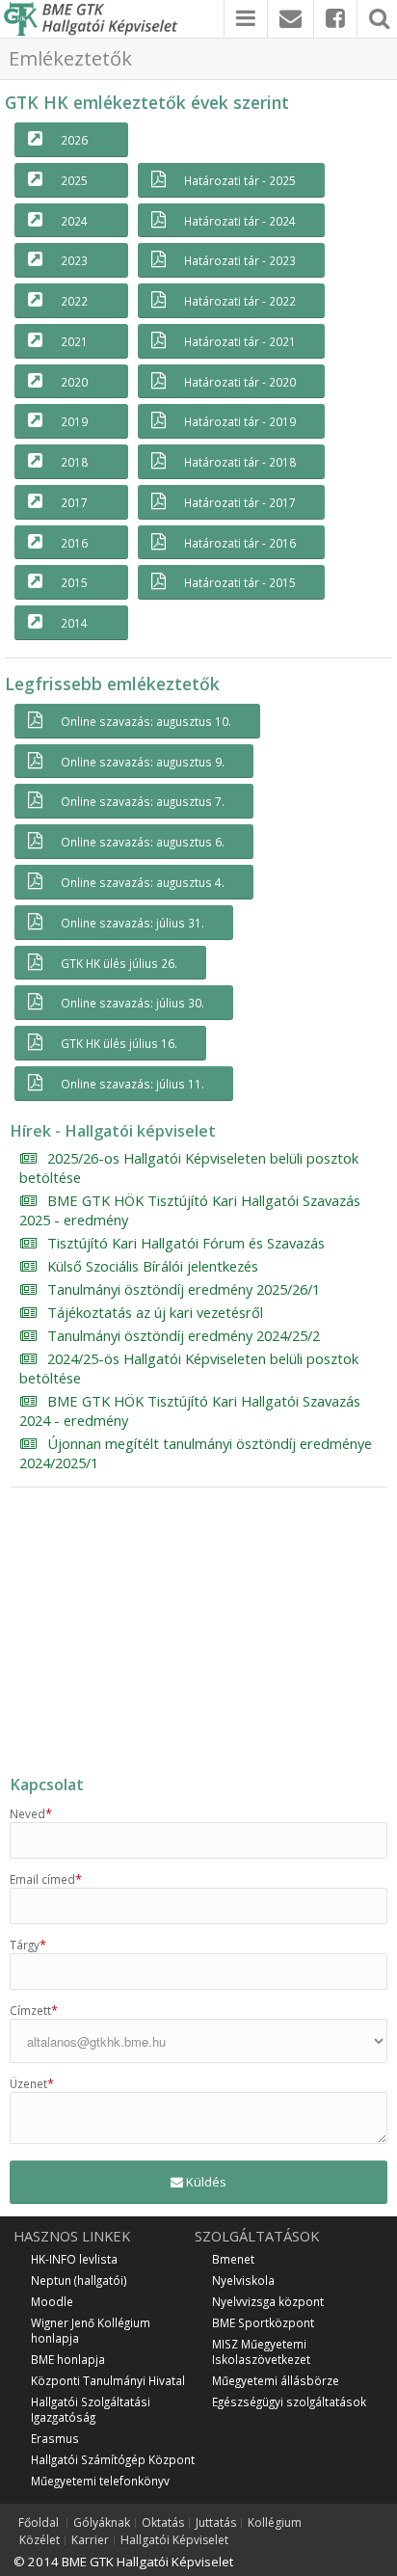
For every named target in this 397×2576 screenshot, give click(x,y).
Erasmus (55, 2438)
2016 (74, 543)
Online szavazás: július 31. (132, 923)
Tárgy (28, 1945)
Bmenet (233, 2259)
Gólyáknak (102, 2523)
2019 (74, 421)
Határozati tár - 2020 (240, 382)
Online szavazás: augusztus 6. (143, 842)
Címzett (34, 2010)
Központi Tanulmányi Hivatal (108, 2380)
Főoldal (39, 2523)
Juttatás (216, 2523)
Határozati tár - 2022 (240, 301)
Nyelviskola (243, 2280)
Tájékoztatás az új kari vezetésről (155, 1312)
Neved (31, 1813)
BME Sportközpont (263, 2322)
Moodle (52, 2301)
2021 (74, 341)
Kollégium (275, 2523)
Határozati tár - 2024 (240, 221)
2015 (74, 582)
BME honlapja (68, 2359)
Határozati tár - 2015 (240, 582)
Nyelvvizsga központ (268, 2301)
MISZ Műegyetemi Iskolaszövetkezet (261, 2351)
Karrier (90, 2540)
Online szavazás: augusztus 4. (143, 882)
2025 (74, 180)
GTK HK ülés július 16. (119, 1043)
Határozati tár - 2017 (240, 502)
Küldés (205, 2182)
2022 (74, 301)
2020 (74, 382)
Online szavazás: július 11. (132, 1084)
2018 (74, 462)
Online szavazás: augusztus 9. (143, 762)
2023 (74, 260)
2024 (74, 221)
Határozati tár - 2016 (240, 543)
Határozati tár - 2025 (240, 180)
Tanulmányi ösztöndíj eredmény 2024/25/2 (184, 1335)
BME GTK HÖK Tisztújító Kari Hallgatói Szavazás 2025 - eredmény (190, 1210)
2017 (74, 502)
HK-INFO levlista (74, 2259)
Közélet (40, 2540)
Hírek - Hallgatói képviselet (113, 1131)
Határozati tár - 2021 (240, 341)
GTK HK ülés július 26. (119, 963)
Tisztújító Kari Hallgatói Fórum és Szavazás (186, 1243)
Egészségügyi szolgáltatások (289, 2402)
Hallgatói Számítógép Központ (113, 2459)
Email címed (46, 1879)
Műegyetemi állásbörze (276, 2380)
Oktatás (163, 2523)
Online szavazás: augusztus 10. (146, 721)
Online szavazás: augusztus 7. (143, 801)
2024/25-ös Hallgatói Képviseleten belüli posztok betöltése (189, 1368)
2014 (74, 623)
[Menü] (246, 19)
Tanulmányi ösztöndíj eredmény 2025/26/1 (184, 1289)
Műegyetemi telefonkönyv (100, 2481)
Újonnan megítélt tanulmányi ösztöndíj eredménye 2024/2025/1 (196, 1453)
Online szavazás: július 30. (132, 1003)
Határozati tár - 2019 (240, 421)
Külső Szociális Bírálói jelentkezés (153, 1266)
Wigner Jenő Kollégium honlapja (91, 2330)
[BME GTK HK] (95, 19)
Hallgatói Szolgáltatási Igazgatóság (91, 2409)
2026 (74, 140)
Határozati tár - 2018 (240, 462)
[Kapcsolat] (291, 19)
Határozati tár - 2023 (240, 260)
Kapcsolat (47, 1784)
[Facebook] (335, 19)
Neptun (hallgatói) (79, 2280)
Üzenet (32, 2083)
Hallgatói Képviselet (174, 2540)
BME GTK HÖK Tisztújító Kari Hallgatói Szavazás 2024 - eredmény (190, 1410)
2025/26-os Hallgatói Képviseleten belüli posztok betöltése (189, 1167)
